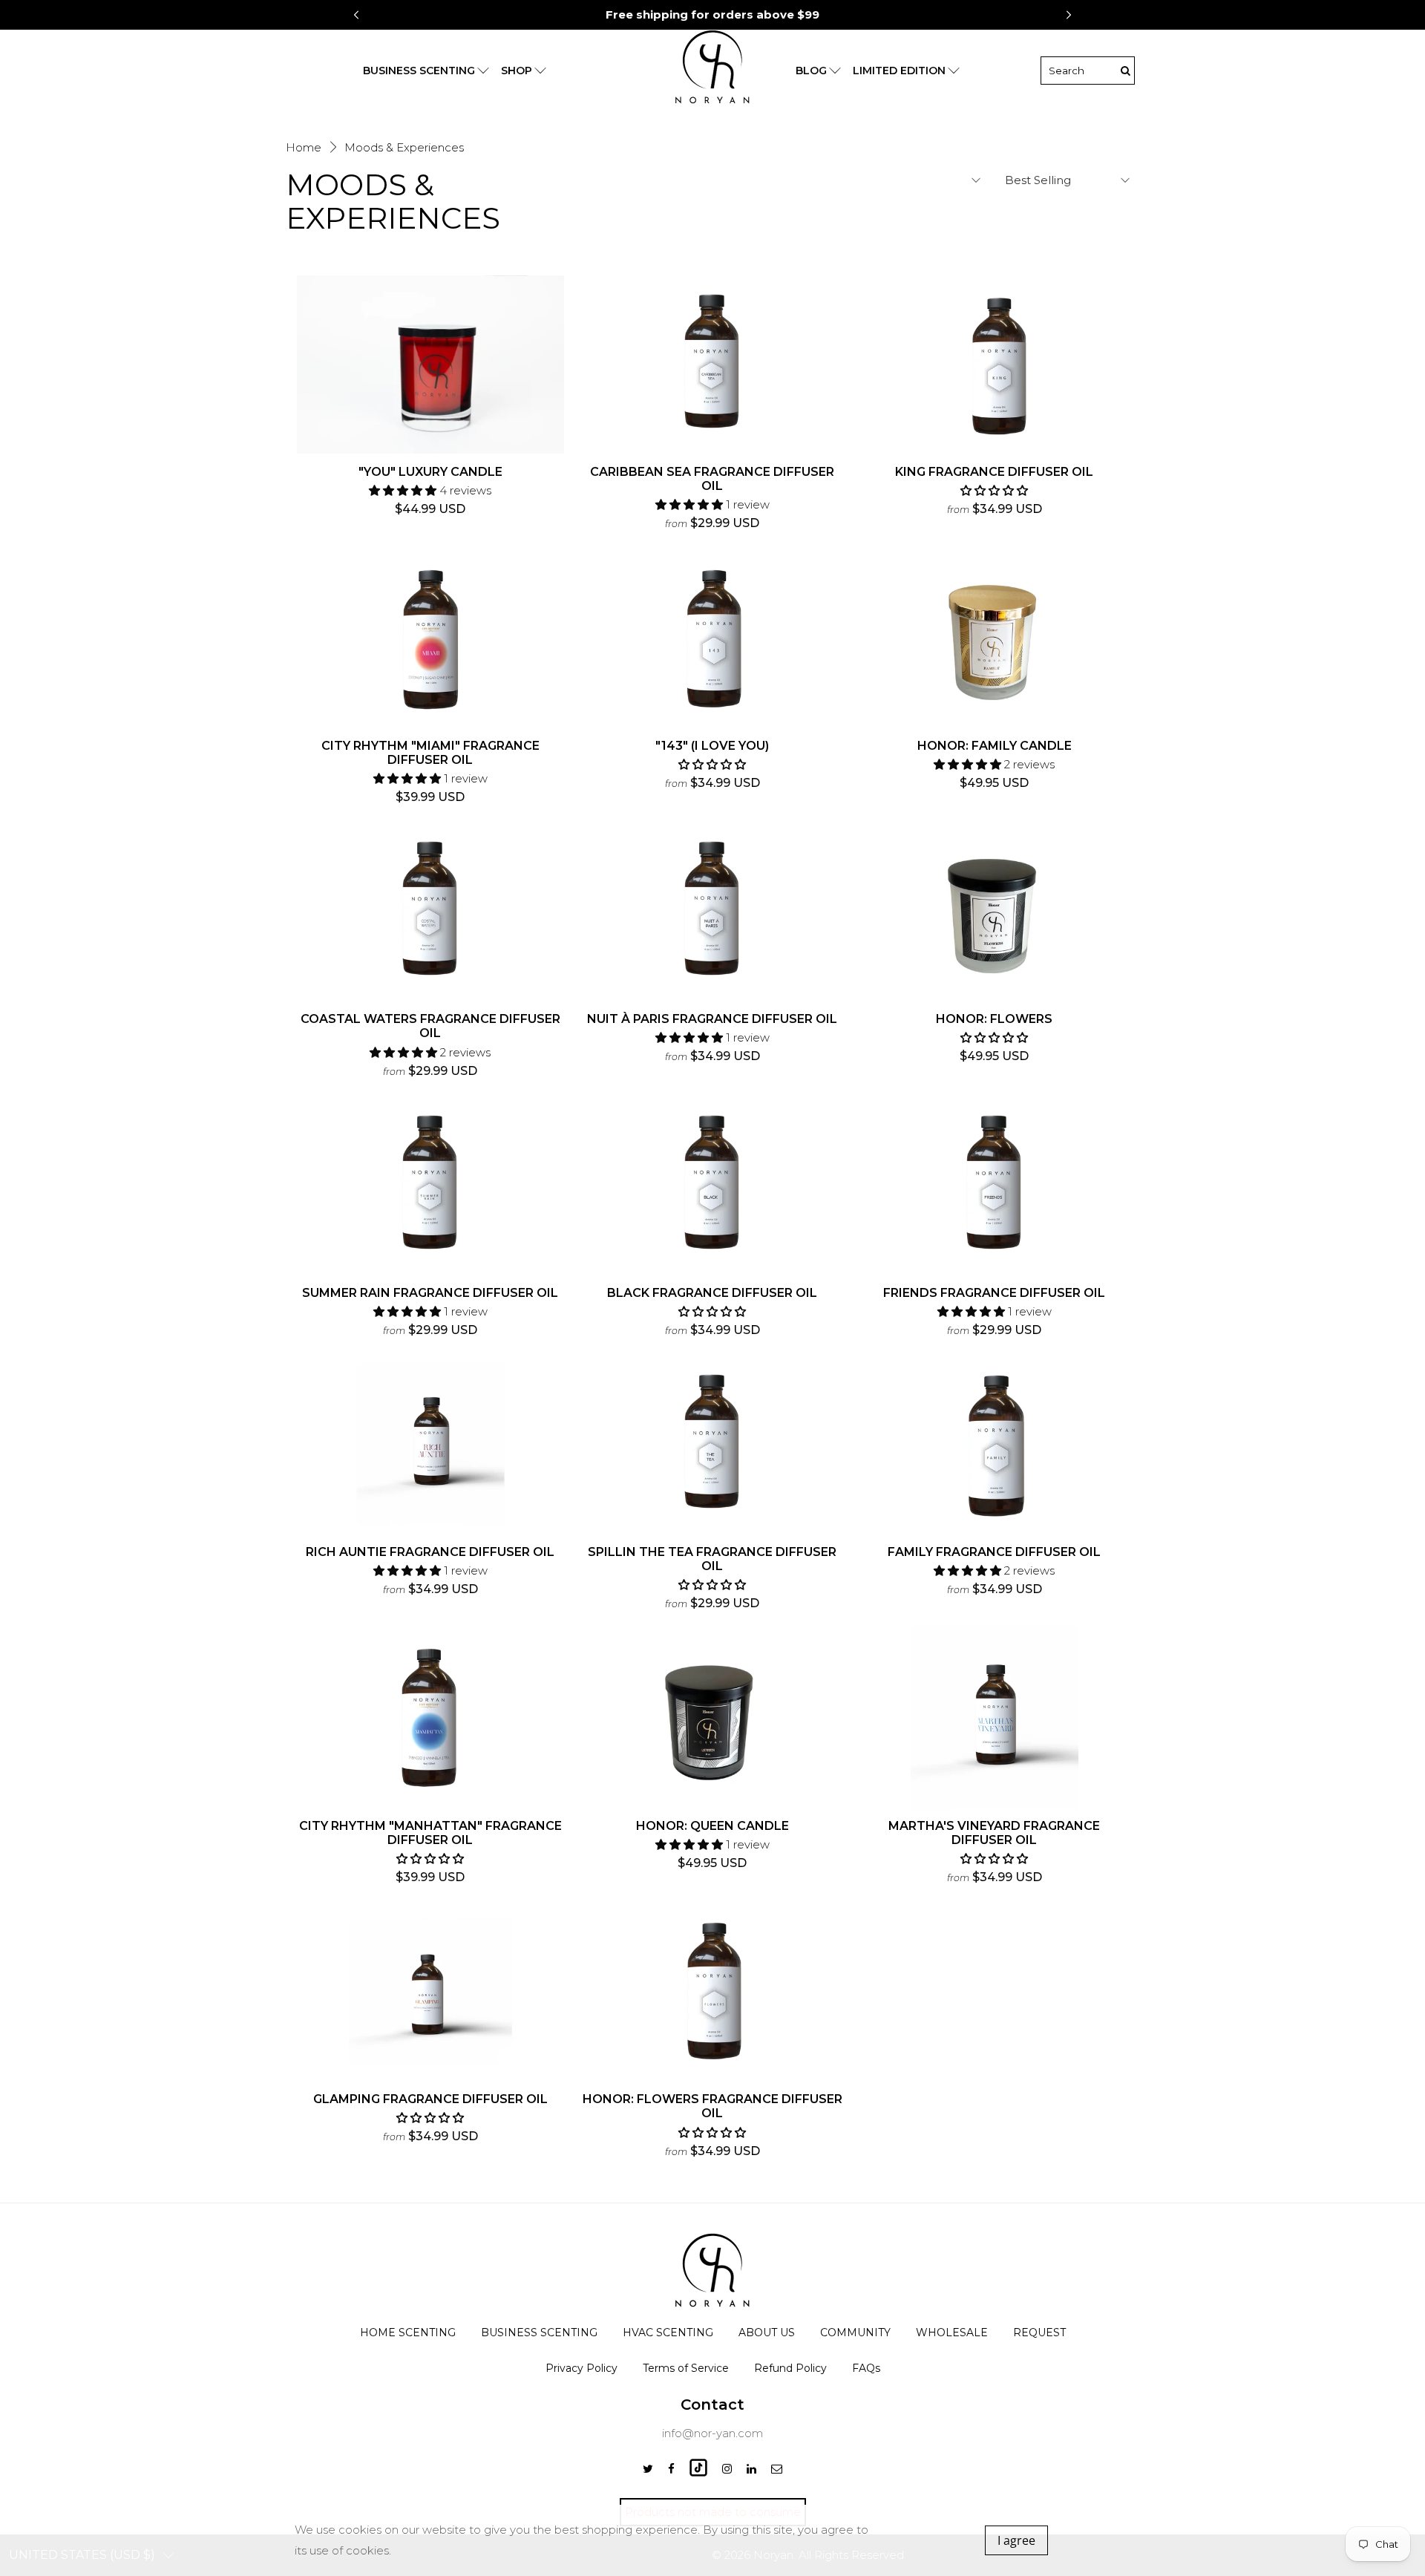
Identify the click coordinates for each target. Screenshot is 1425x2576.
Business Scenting (539, 2333)
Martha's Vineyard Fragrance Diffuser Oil (994, 1833)
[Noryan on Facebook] (671, 2469)
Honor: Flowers (994, 1019)
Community (855, 2333)
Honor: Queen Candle (712, 1826)
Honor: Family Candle (995, 746)
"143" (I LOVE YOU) (712, 746)
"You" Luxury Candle (430, 472)
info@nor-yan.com (712, 2433)
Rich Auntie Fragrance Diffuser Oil (430, 1552)
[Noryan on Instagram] (727, 2469)
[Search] (1125, 71)
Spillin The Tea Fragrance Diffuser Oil (712, 1559)
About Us (767, 2333)
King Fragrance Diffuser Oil (994, 472)
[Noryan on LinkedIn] (751, 2469)
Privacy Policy (582, 2368)
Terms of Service (686, 2368)
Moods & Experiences (404, 147)
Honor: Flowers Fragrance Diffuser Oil (712, 2106)
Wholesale (952, 2333)
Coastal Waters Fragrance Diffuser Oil (430, 1026)
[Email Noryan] (777, 2469)
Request (1039, 2333)
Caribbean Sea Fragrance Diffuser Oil (712, 479)
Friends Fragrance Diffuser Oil (994, 1293)
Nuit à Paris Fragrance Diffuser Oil (712, 1019)
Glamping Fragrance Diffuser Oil (430, 2099)
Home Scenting (408, 2333)
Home (304, 147)
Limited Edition (899, 71)
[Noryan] (712, 71)
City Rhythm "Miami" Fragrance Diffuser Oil (430, 753)
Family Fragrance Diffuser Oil (994, 1552)
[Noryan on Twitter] (648, 2469)
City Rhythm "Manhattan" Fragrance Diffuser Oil (430, 1833)
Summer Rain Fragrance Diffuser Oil (430, 1293)
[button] (1069, 15)
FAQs (866, 2368)
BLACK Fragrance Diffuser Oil (712, 1293)
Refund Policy (790, 2368)
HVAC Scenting (668, 2333)
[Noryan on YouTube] (698, 2472)
